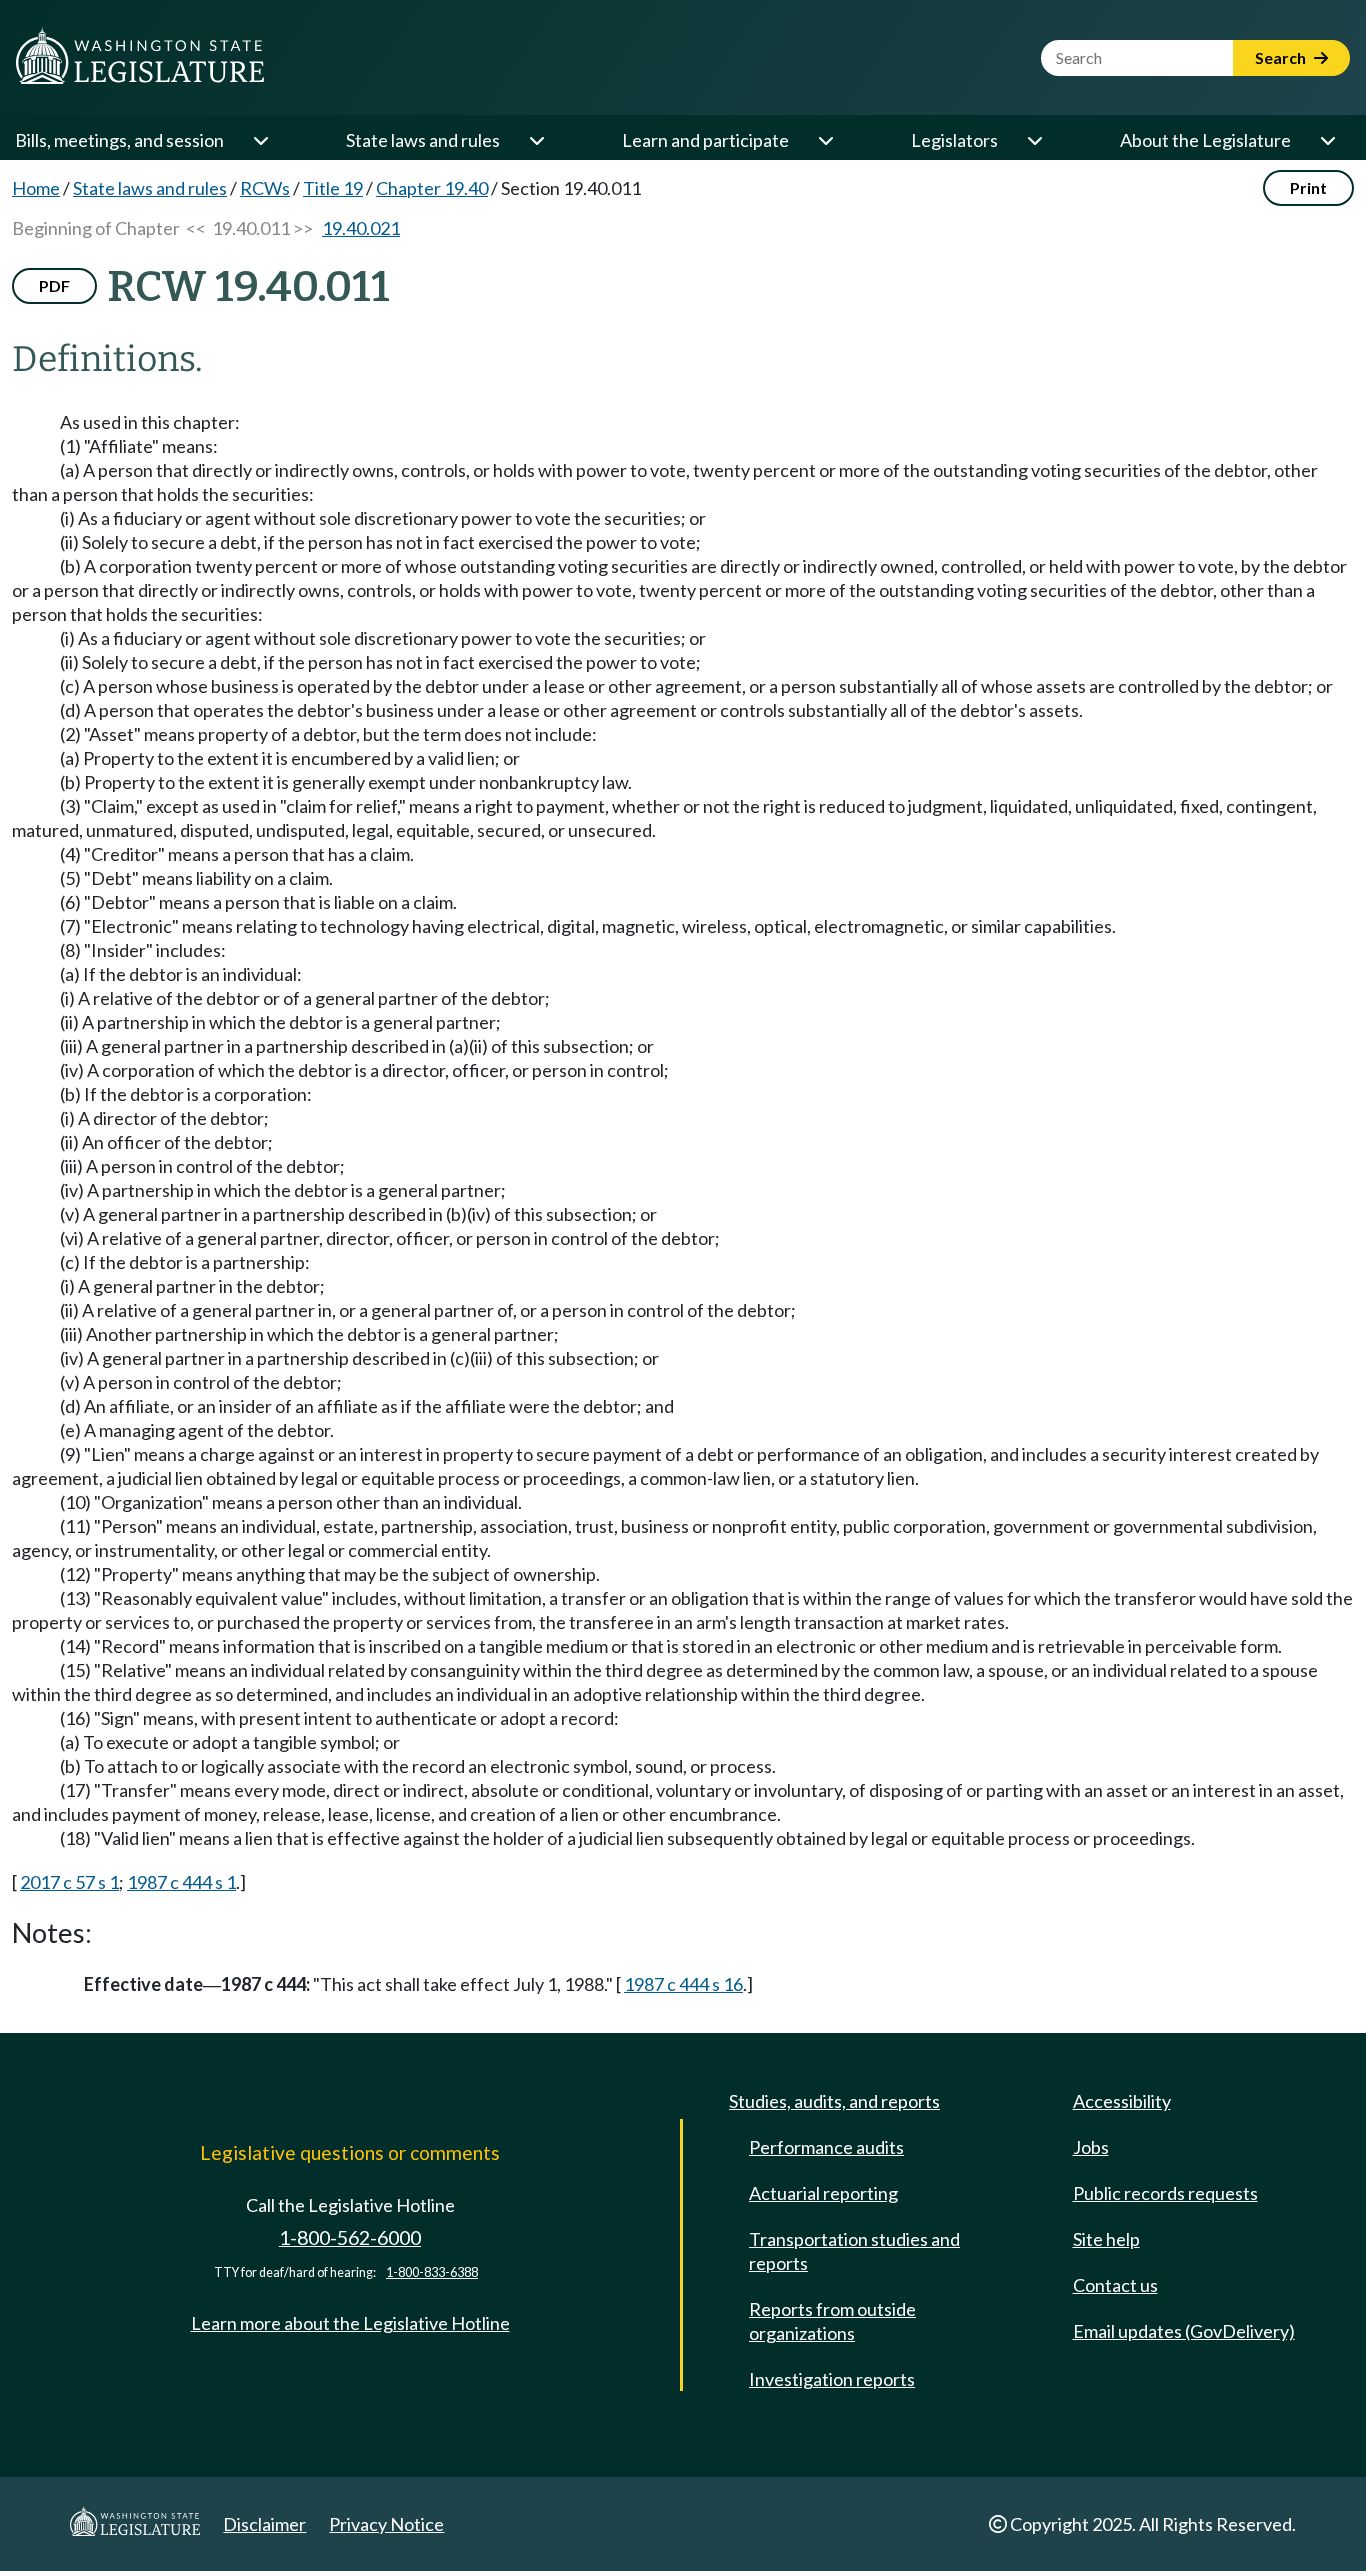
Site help (1106, 2239)
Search (1282, 57)
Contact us (1115, 2285)
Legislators (954, 140)
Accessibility (1122, 2101)
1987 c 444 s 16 (683, 1984)
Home (36, 188)
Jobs (1091, 2147)
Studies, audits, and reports (834, 2101)
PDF (54, 285)
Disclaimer (264, 2524)
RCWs (265, 188)
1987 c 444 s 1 (181, 1882)
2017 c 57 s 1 (69, 1882)
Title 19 (333, 188)
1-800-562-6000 (350, 2237)
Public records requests (1165, 2193)
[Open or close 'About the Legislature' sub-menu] (1327, 140)
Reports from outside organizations (832, 2321)
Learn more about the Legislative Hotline (350, 2323)
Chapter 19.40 (432, 188)
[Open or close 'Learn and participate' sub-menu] (825, 140)
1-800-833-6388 (432, 2272)
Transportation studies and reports (854, 2251)
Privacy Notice (386, 2524)
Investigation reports (832, 2379)
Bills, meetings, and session (119, 140)
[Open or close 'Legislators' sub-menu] (1034, 140)
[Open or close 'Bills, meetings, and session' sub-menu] (260, 140)
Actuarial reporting (823, 2193)
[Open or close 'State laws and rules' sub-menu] (536, 140)
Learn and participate (705, 140)
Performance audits (826, 2147)
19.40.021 (361, 228)
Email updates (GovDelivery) (1184, 2331)
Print (1308, 187)
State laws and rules (423, 140)
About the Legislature (1205, 140)
